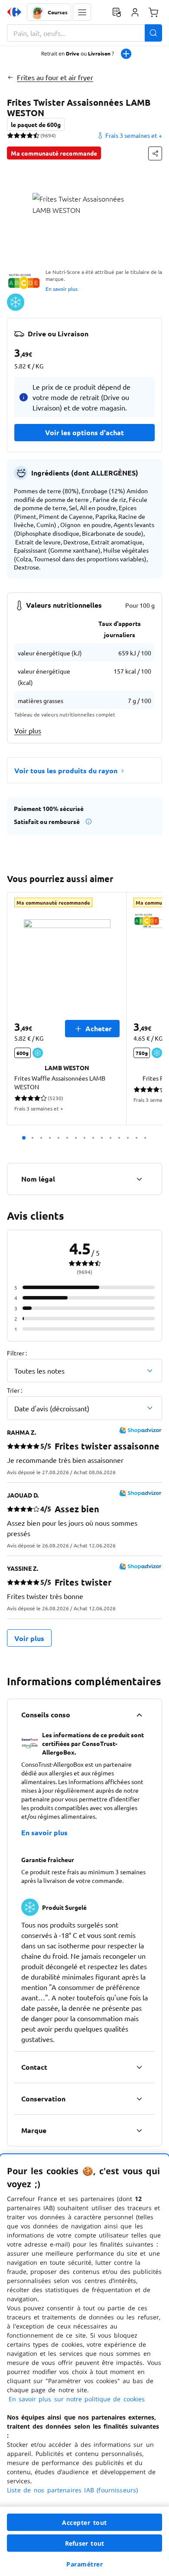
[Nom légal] (139, 1179)
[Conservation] (139, 2099)
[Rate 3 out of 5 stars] (23, 135)
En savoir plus (62, 289)
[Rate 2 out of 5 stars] (17, 135)
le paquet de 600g (36, 124)
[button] (82, 12)
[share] (155, 153)
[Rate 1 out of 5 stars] (10, 135)
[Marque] (139, 2130)
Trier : (15, 1390)
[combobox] (84, 33)
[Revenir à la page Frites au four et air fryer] (10, 77)
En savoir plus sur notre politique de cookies (77, 2399)
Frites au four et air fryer (55, 77)
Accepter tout (84, 2522)
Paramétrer (84, 2564)
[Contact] (139, 2067)
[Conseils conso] (139, 1715)
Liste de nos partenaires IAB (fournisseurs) (72, 2490)
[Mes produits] (117, 12)
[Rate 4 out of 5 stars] (30, 135)
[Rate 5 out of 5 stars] (36, 135)
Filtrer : (17, 1353)
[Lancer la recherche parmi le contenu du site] (153, 33)
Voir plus (28, 730)
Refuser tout (84, 2543)
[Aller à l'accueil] (14, 12)
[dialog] (84, 2365)
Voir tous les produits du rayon (66, 770)
